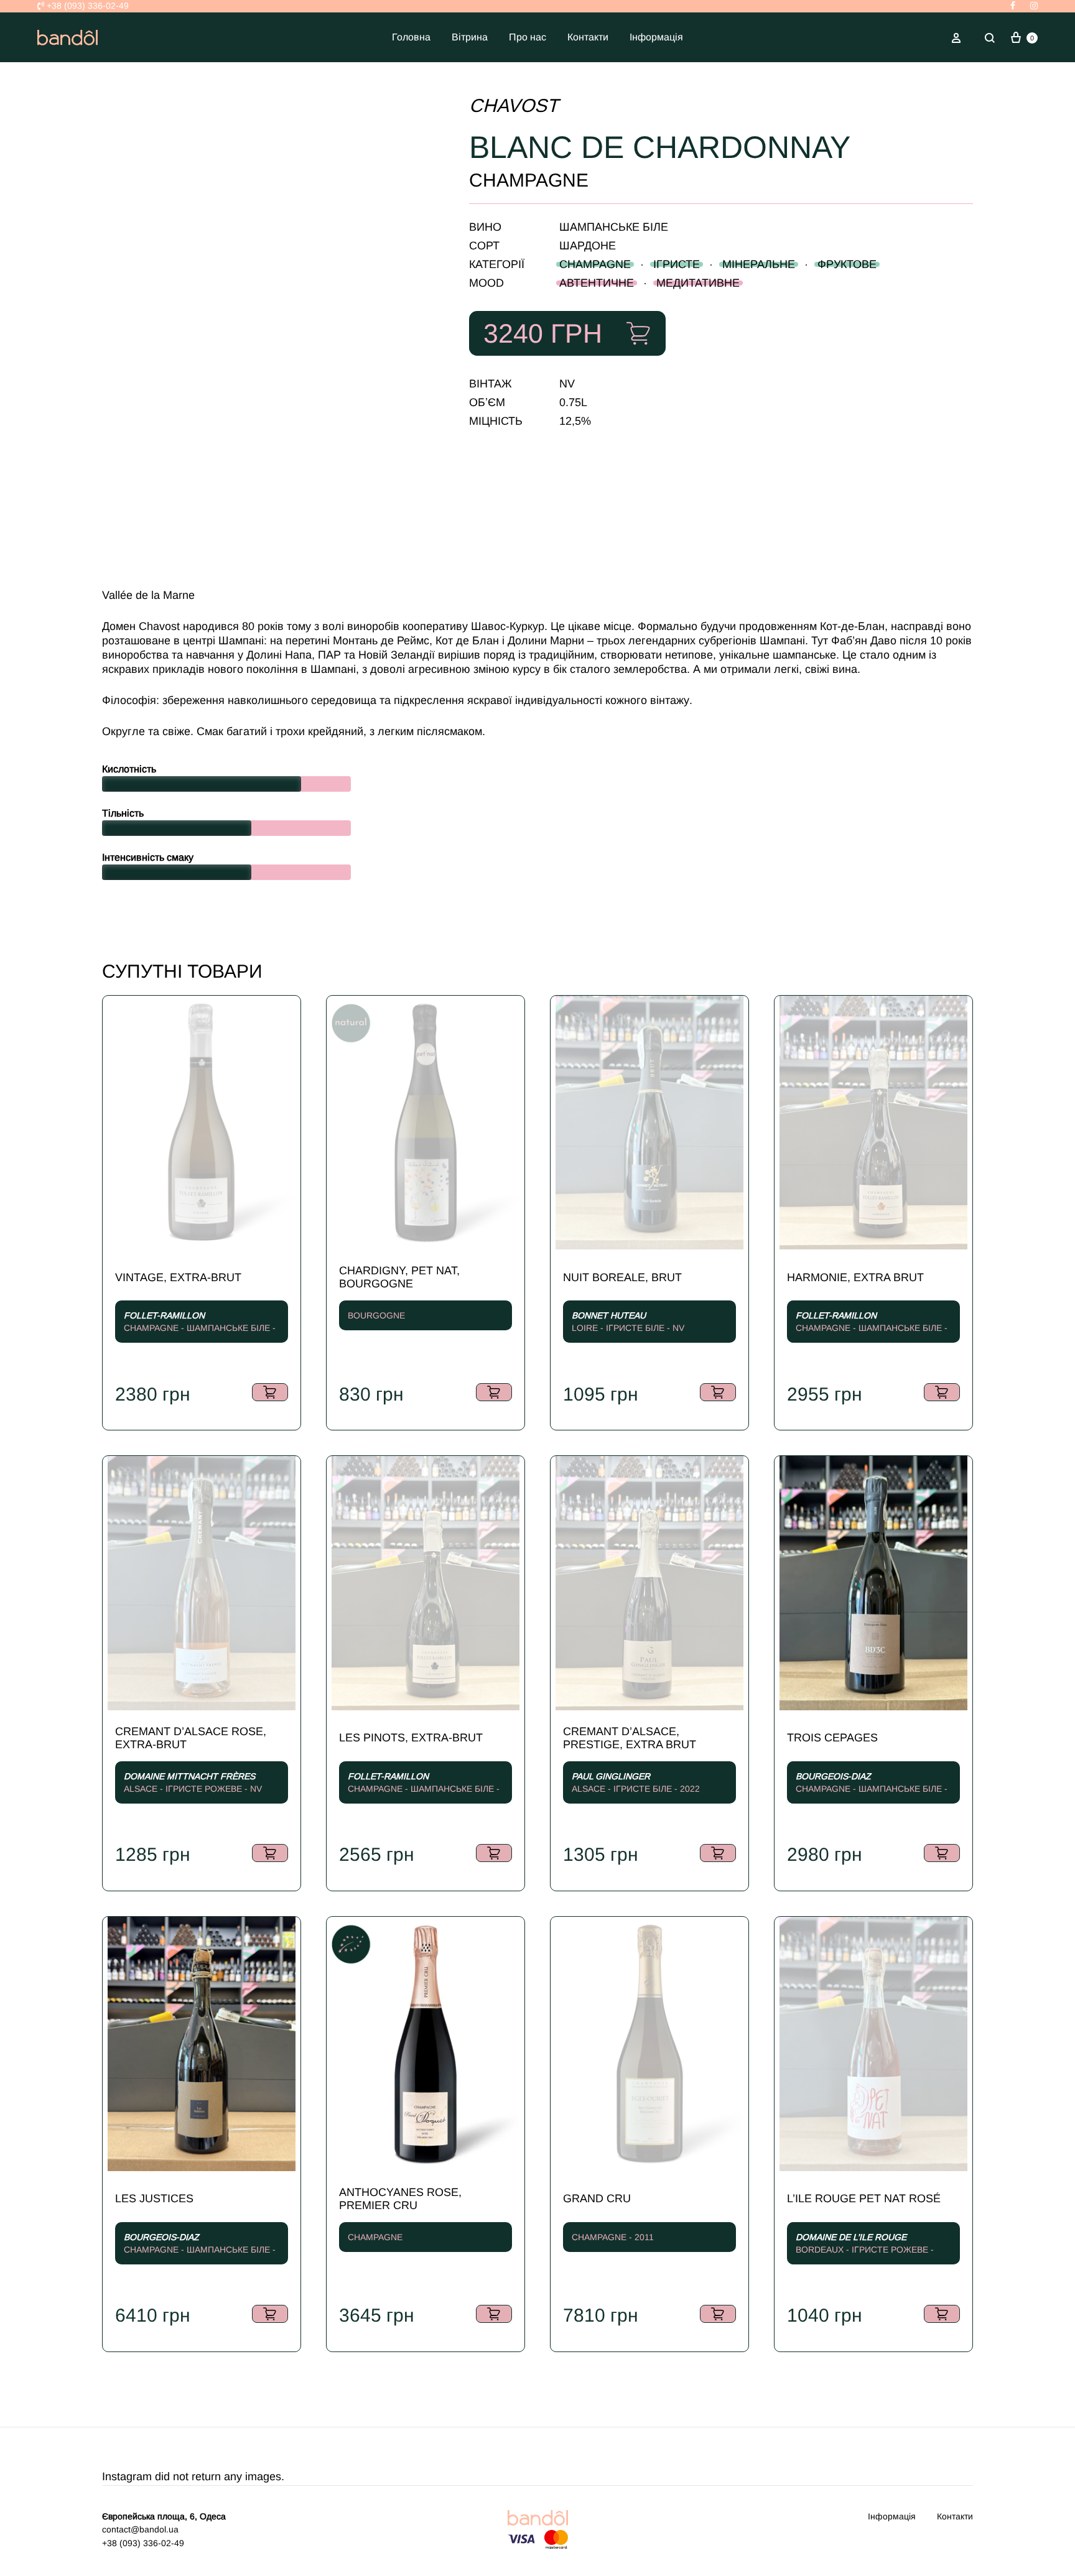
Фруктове (847, 264)
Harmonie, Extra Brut (855, 1277)
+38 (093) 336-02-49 (86, 6)
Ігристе (677, 264)
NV (567, 384)
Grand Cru (597, 2198)
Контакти (588, 37)
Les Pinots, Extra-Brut (411, 1738)
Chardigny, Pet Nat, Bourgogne (399, 1277)
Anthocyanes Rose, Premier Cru (400, 2199)
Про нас (528, 37)
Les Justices (154, 2198)
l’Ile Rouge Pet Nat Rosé (864, 2198)
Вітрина (470, 37)
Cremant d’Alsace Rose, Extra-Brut (191, 1738)
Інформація (656, 37)
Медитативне (698, 283)
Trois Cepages (832, 1738)
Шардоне (588, 246)
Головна (411, 37)
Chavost (514, 105)
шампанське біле (614, 227)
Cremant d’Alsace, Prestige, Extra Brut (630, 1738)
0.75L (573, 402)
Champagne (595, 264)
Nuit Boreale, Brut (622, 1277)
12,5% (575, 421)
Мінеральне (759, 264)
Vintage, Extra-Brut (178, 1277)
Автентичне (597, 283)
